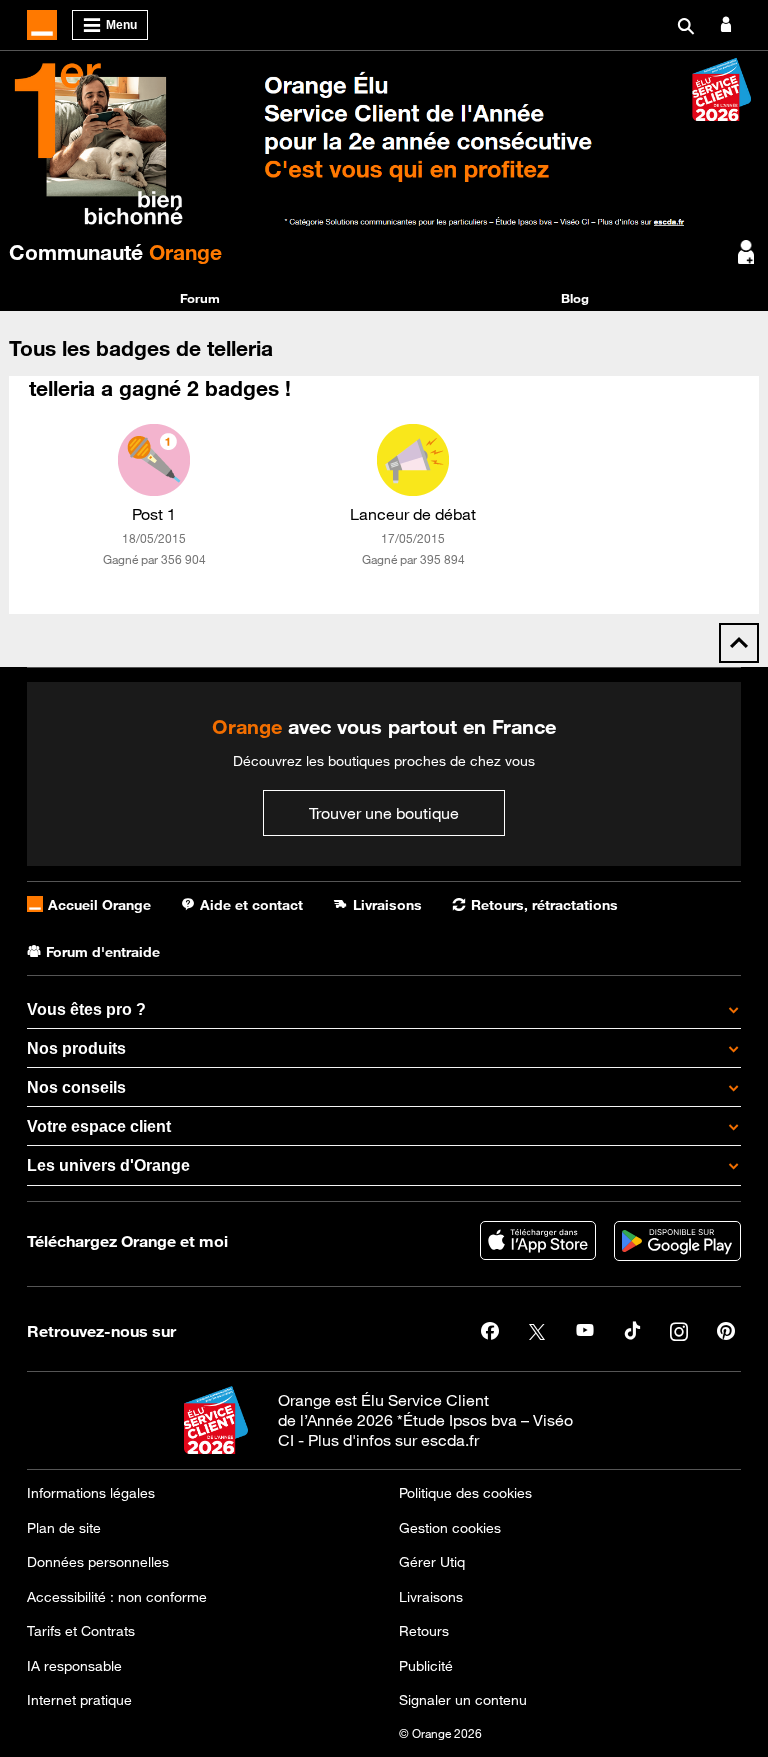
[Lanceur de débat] (413, 460)
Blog (575, 298)
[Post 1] (154, 460)
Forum (200, 298)
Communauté (115, 252)
